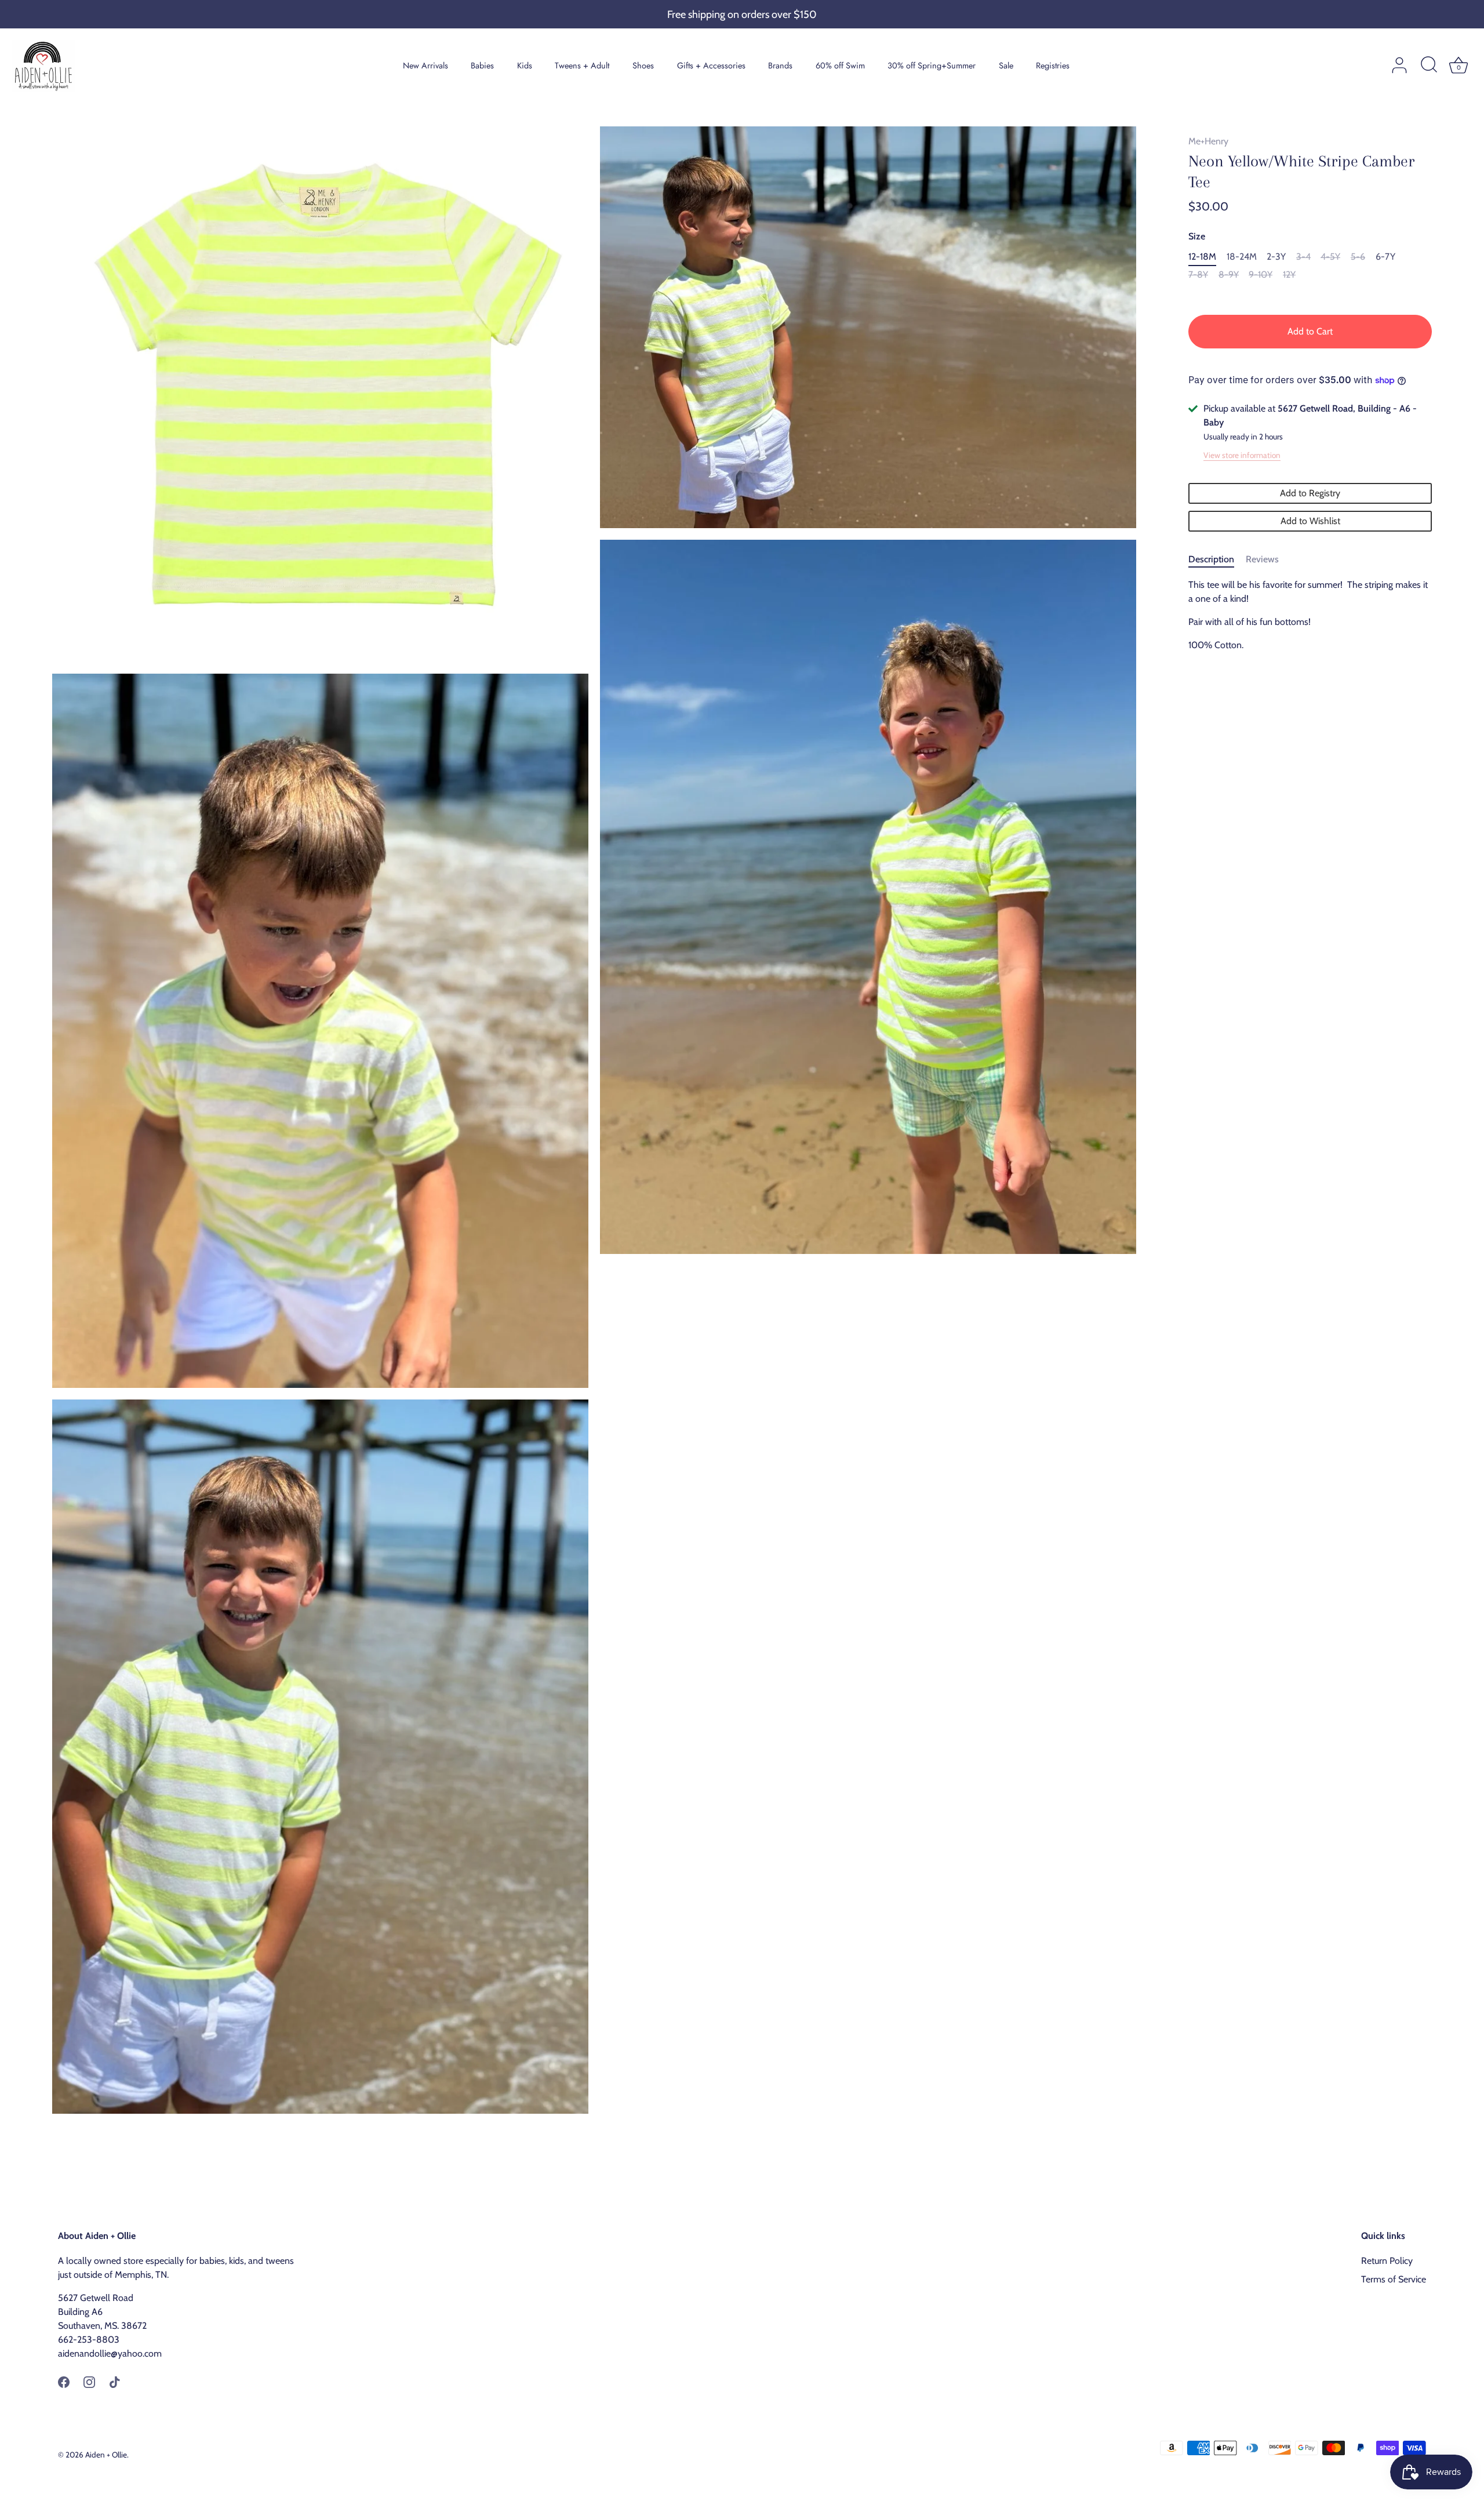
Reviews (1262, 559)
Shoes (643, 66)
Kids (525, 66)
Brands (780, 66)
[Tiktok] (115, 2381)
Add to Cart (1310, 331)
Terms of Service (1394, 2279)
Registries (1053, 66)
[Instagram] (89, 2381)
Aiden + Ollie (106, 2455)
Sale (1006, 66)
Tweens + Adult (582, 66)
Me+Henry (1208, 141)
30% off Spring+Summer (932, 66)
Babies (482, 66)
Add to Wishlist (1310, 521)
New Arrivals (425, 66)
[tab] (1217, 559)
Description (1211, 559)
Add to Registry (1310, 493)
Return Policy (1387, 2261)
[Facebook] (64, 2381)
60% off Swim (840, 66)
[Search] (1429, 66)
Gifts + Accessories (711, 66)
